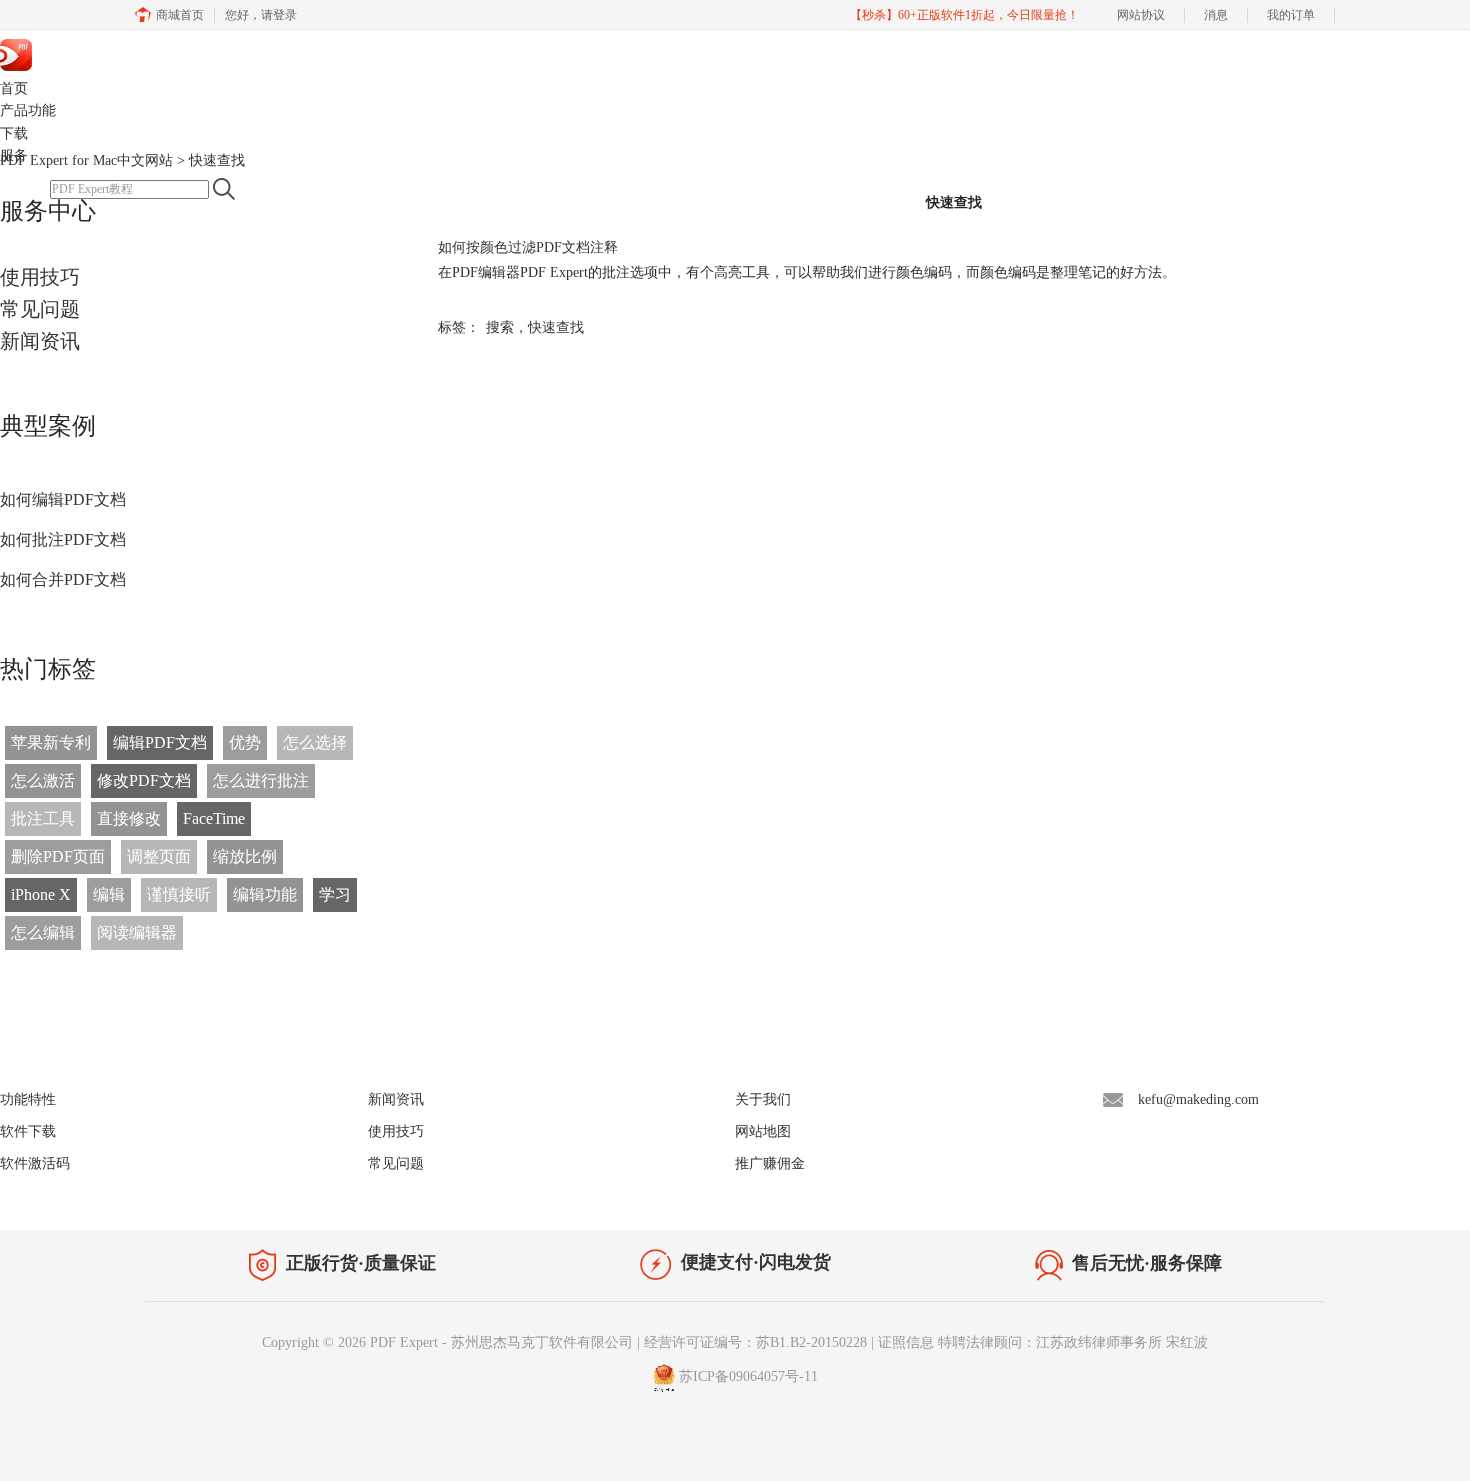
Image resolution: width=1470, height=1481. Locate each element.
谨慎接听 (179, 894)
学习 (335, 894)
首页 (14, 88)
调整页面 (159, 856)
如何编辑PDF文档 (63, 499)
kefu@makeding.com (1198, 1099)
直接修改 (129, 818)
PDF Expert (107, 53)
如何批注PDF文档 (63, 539)
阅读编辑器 (137, 932)
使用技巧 (40, 277)
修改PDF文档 (144, 780)
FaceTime (214, 818)
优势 (245, 742)
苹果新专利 (51, 742)
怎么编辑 (43, 932)
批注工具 (43, 818)
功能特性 (28, 1099)
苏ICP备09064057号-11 (748, 1376)
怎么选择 (315, 742)
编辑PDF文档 (160, 742)
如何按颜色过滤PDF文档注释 (528, 247)
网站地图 (763, 1131)
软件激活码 (35, 1163)
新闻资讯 (40, 341)
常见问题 (40, 309)
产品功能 (28, 110)
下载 (14, 133)
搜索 (500, 327)
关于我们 (763, 1099)
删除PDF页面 (58, 856)
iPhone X (41, 894)
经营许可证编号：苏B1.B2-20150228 (755, 1342)
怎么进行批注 (261, 780)
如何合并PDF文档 (63, 579)
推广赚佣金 (770, 1163)
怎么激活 (43, 780)
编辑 (109, 894)
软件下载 (28, 1131)
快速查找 (556, 327)
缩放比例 (245, 856)
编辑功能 (265, 894)
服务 (14, 155)
